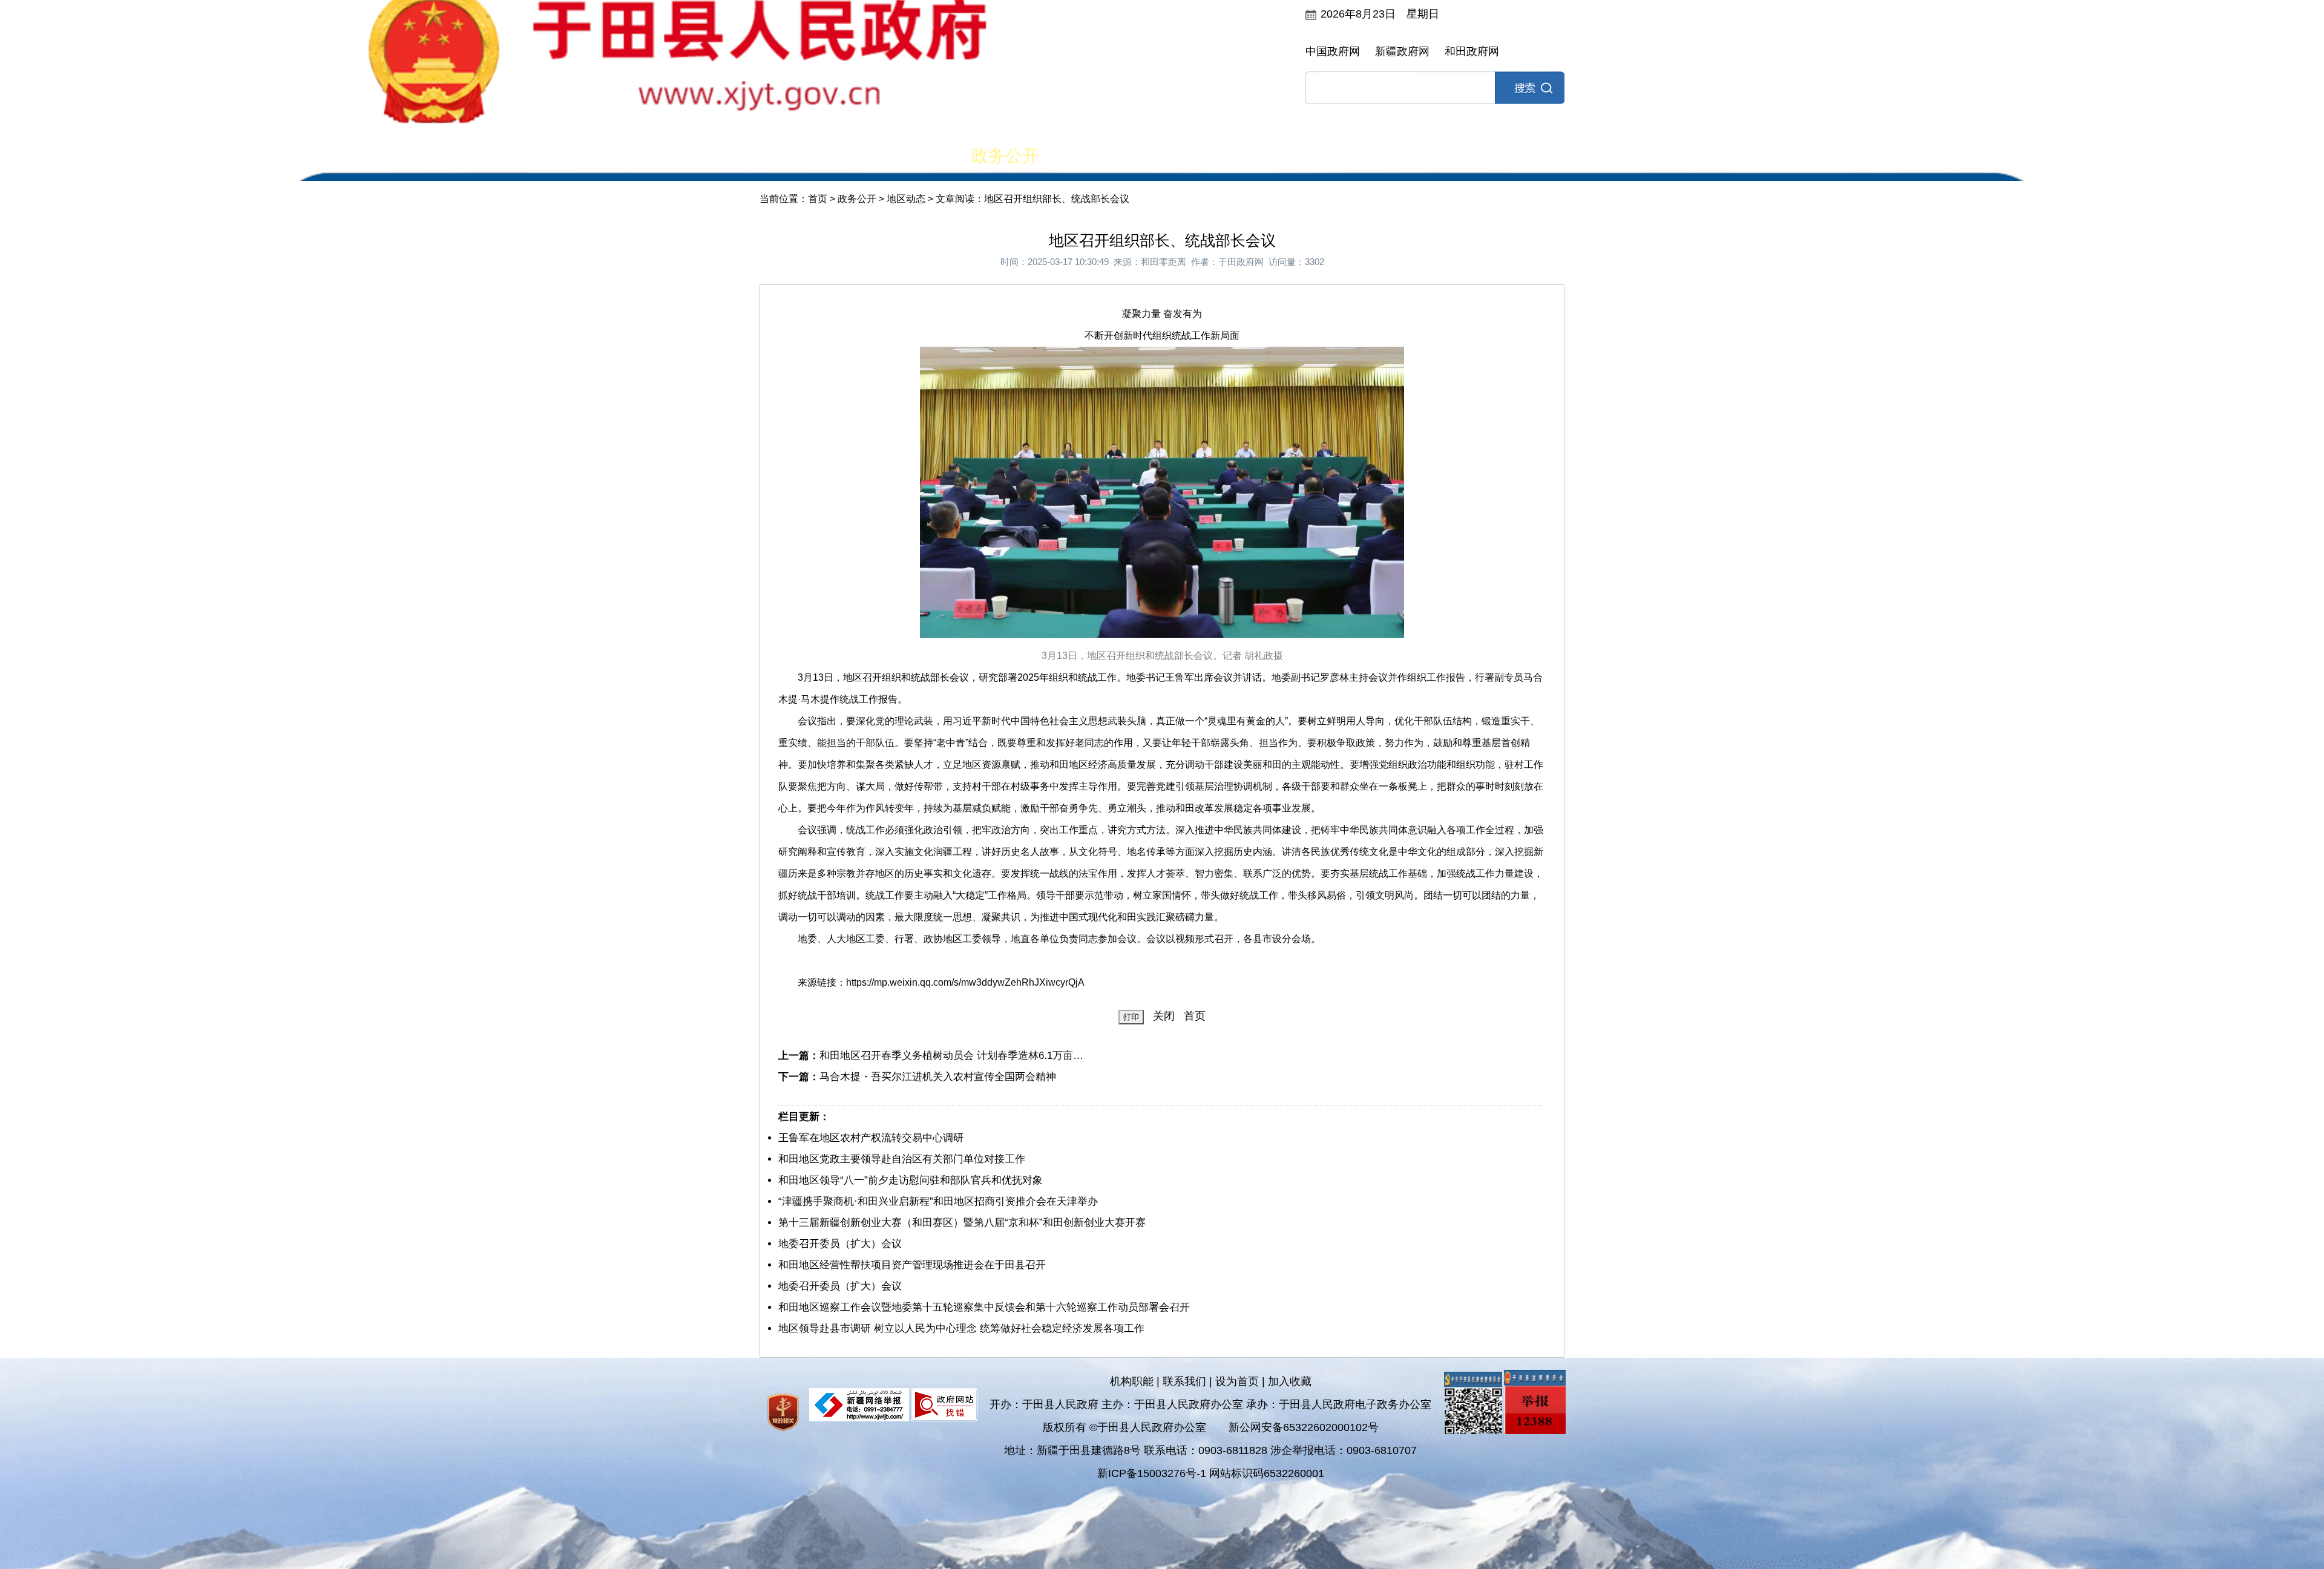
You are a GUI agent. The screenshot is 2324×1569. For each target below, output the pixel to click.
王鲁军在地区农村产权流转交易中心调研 (871, 1138)
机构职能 (1132, 1381)
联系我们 (1184, 1381)
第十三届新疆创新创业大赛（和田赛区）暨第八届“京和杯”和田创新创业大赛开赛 (962, 1223)
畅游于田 (1529, 156)
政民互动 (1110, 156)
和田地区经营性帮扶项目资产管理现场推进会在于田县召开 (912, 1265)
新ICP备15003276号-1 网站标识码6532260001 (1211, 1473)
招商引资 (1424, 156)
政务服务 (1319, 156)
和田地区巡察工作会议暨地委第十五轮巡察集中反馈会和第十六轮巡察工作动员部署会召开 (984, 1307)
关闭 (1164, 1016)
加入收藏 (1290, 1381)
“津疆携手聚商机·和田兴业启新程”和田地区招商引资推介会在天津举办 (938, 1201)
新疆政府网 (1402, 51)
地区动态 (906, 199)
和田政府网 (1472, 51)
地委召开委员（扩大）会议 (840, 1244)
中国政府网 (1333, 51)
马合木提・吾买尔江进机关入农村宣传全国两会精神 (938, 1077)
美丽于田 (901, 156)
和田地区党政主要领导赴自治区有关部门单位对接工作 (902, 1159)
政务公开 (1005, 156)
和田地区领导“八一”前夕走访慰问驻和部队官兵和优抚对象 (911, 1180)
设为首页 (1237, 1381)
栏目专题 (1215, 156)
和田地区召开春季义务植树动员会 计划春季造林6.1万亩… (951, 1056)
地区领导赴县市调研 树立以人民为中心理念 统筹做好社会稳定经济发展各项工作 (961, 1328)
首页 (796, 156)
